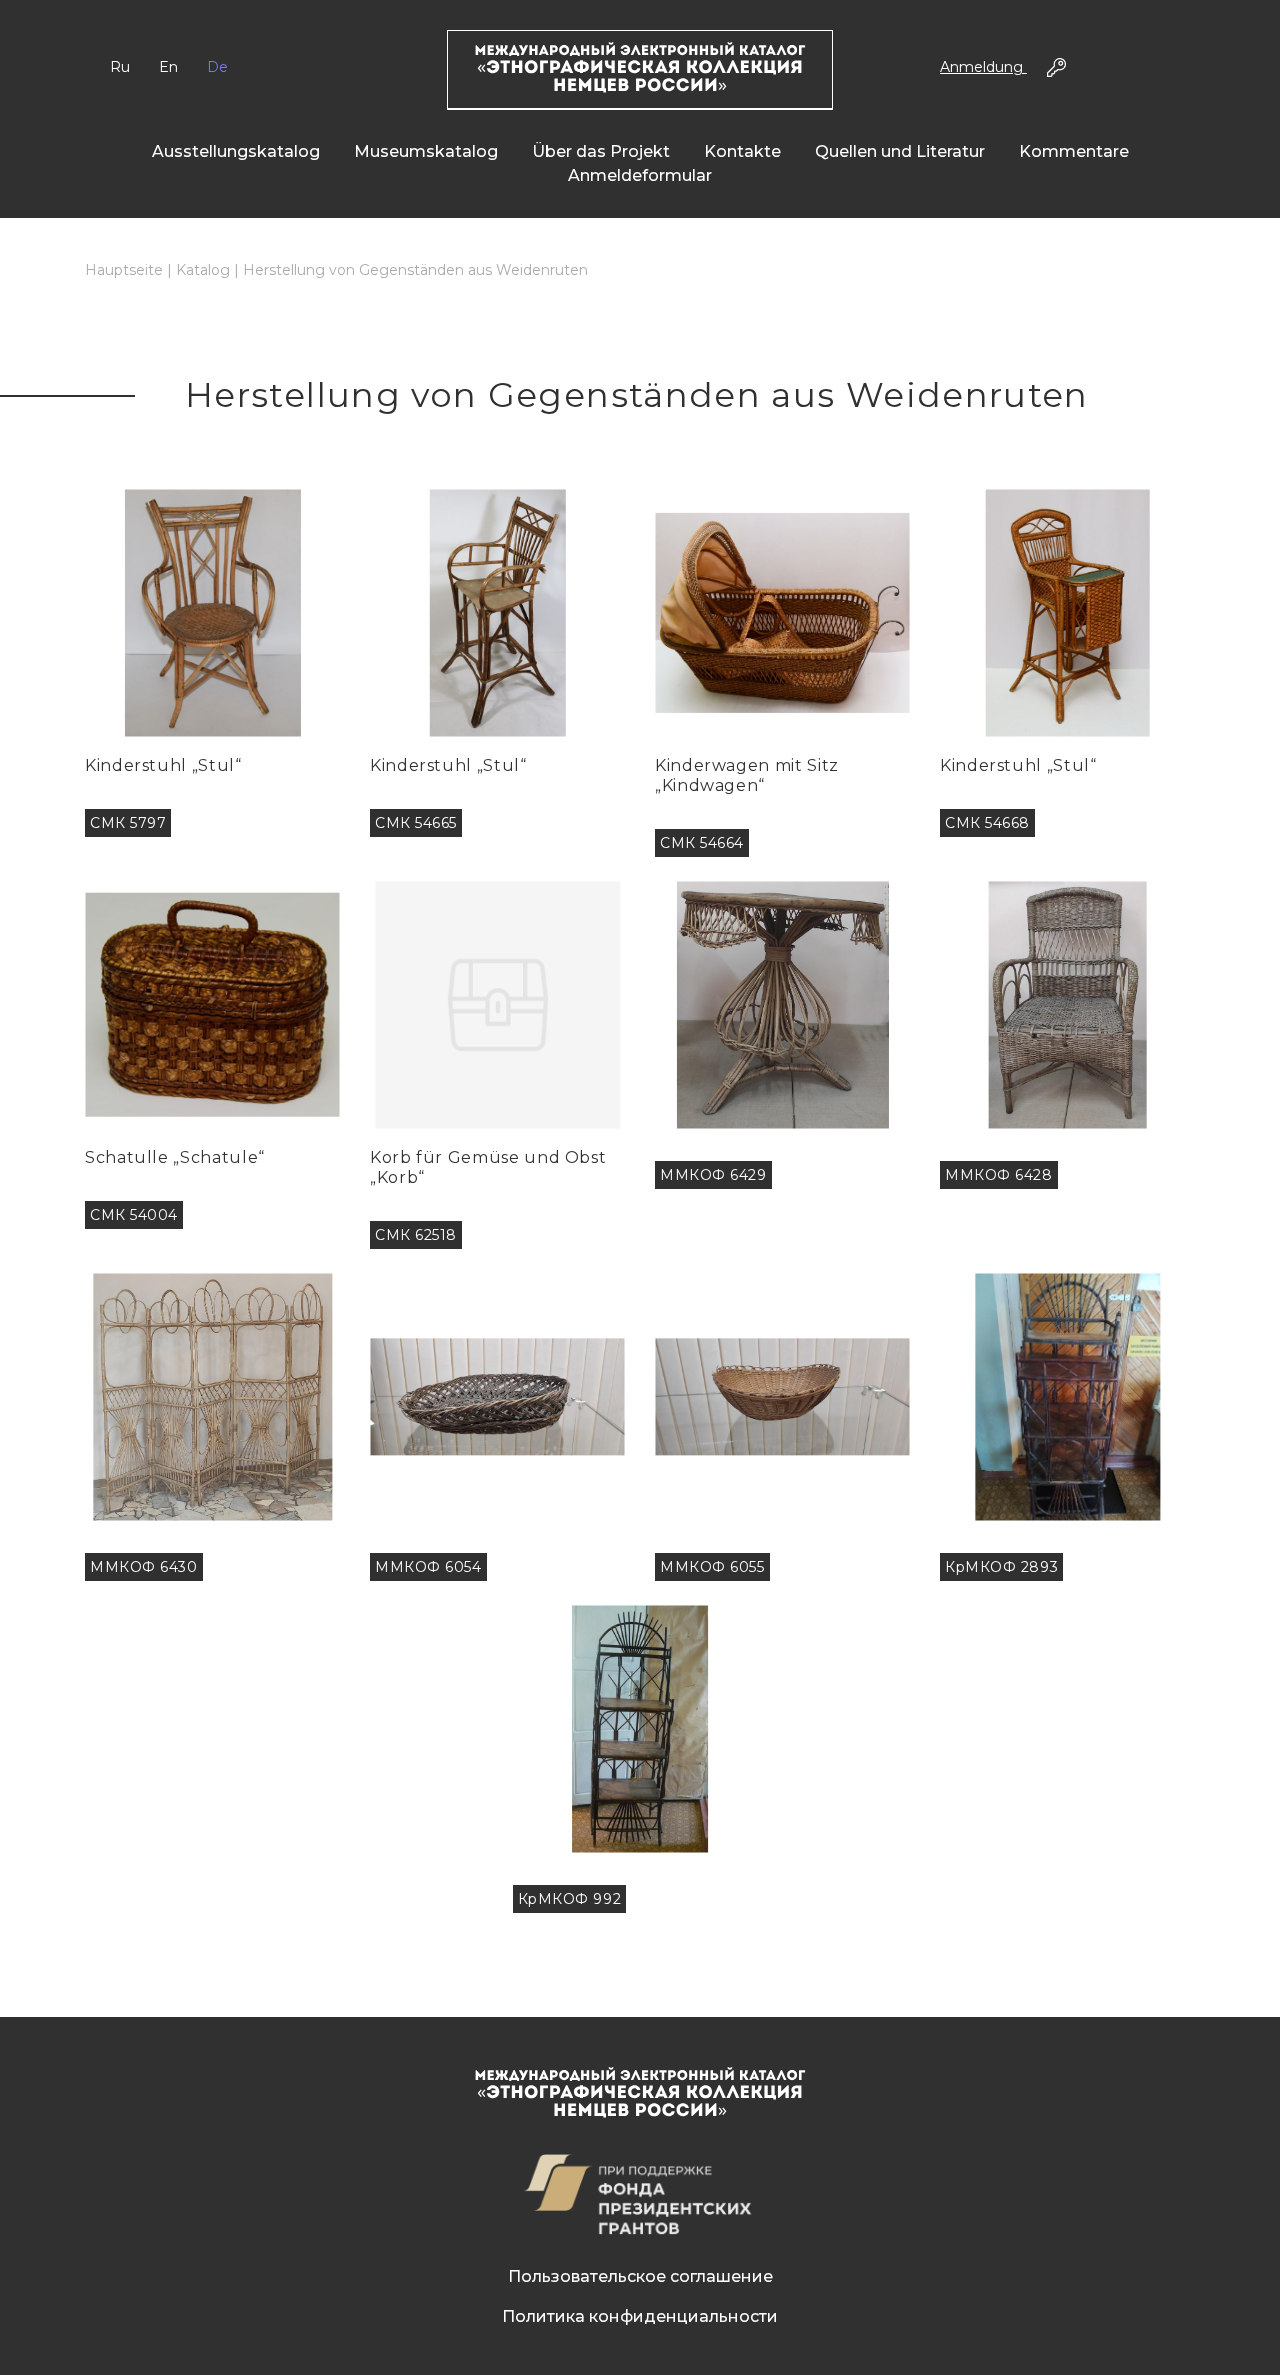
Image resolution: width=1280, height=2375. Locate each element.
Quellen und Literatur (900, 151)
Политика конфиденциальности (640, 2316)
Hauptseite (124, 270)
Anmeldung (983, 67)
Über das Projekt (601, 151)
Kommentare (1074, 151)
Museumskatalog (426, 151)
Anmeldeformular (640, 175)
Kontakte (742, 151)
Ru (120, 67)
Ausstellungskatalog (236, 151)
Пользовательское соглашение (640, 2276)
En (168, 67)
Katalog (203, 270)
